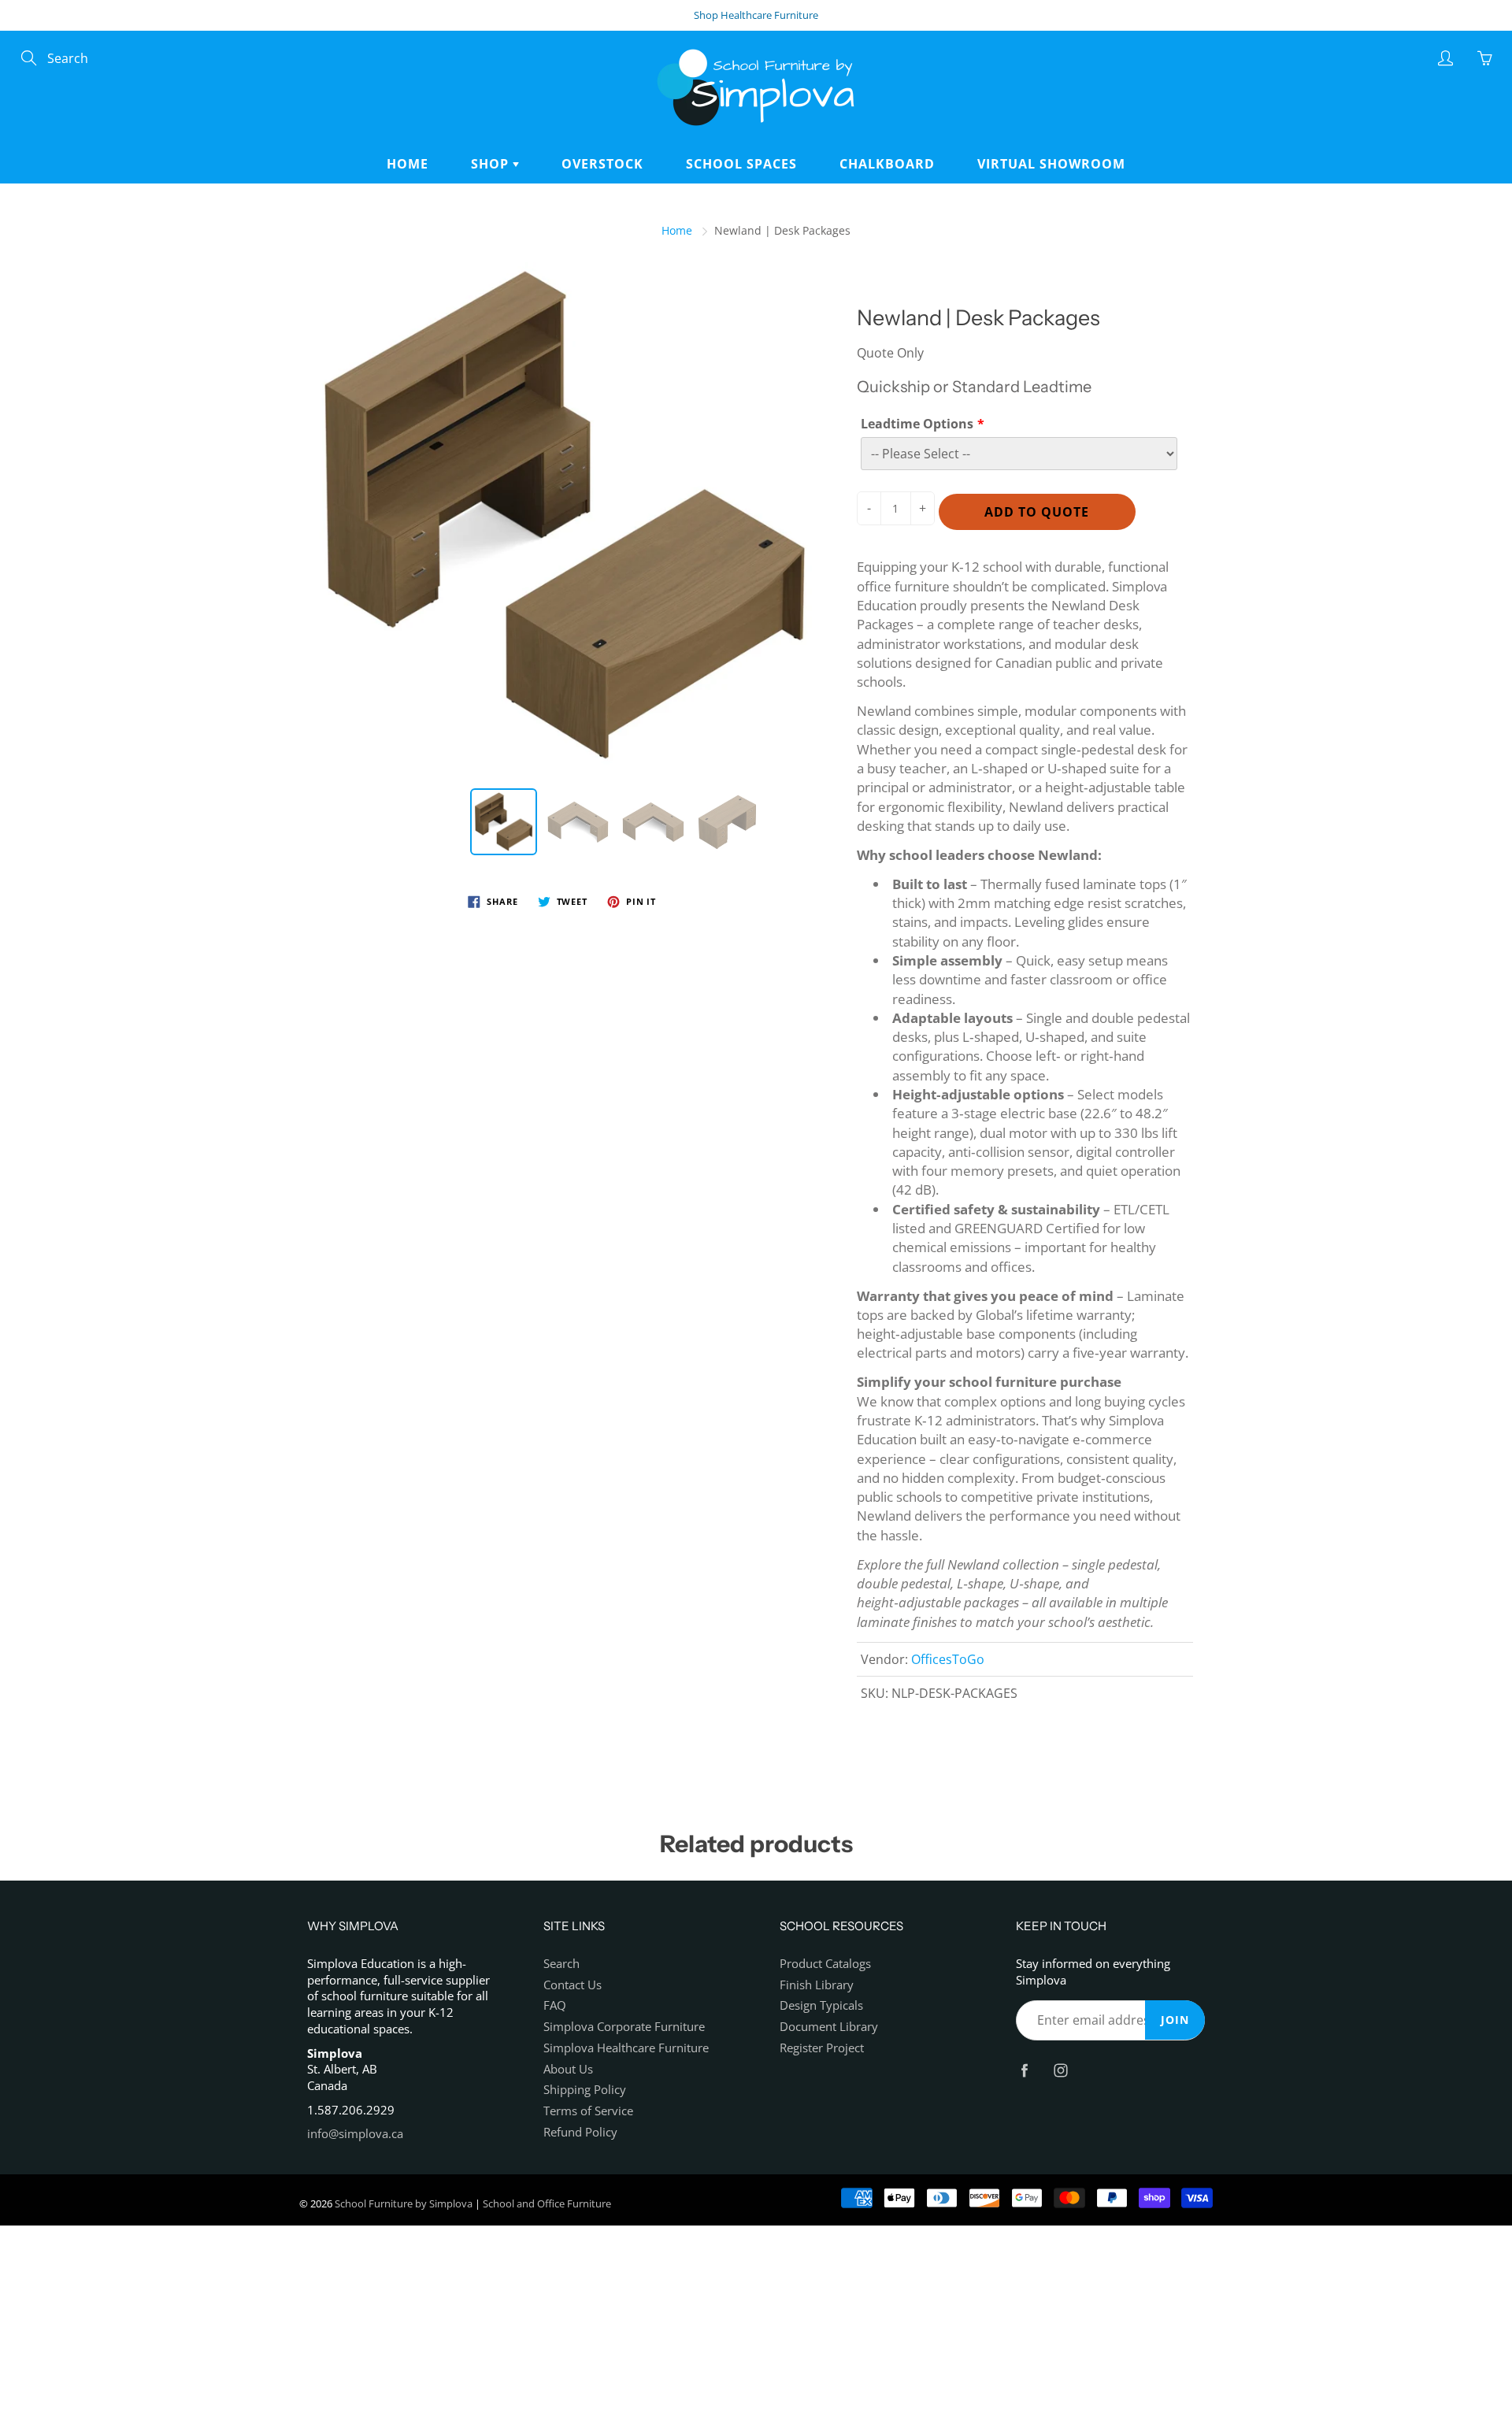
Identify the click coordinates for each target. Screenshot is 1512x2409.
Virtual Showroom (1051, 164)
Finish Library (817, 1985)
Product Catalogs (825, 1964)
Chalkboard (887, 164)
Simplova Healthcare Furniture (626, 2048)
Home (408, 164)
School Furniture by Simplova (404, 2203)
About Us (568, 2069)
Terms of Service (588, 2111)
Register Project (822, 2048)
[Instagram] (1060, 2070)
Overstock (602, 164)
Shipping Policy (585, 2090)
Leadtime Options (917, 424)
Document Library (829, 2027)
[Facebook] (1024, 2070)
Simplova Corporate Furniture (624, 2027)
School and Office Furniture (547, 2203)
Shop (492, 164)
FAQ (555, 2005)
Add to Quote (1037, 512)
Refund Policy (580, 2132)
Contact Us (573, 1985)
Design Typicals (821, 2005)
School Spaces (741, 164)
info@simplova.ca (355, 2134)
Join (1175, 2020)
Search (561, 1964)
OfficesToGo (948, 1659)
